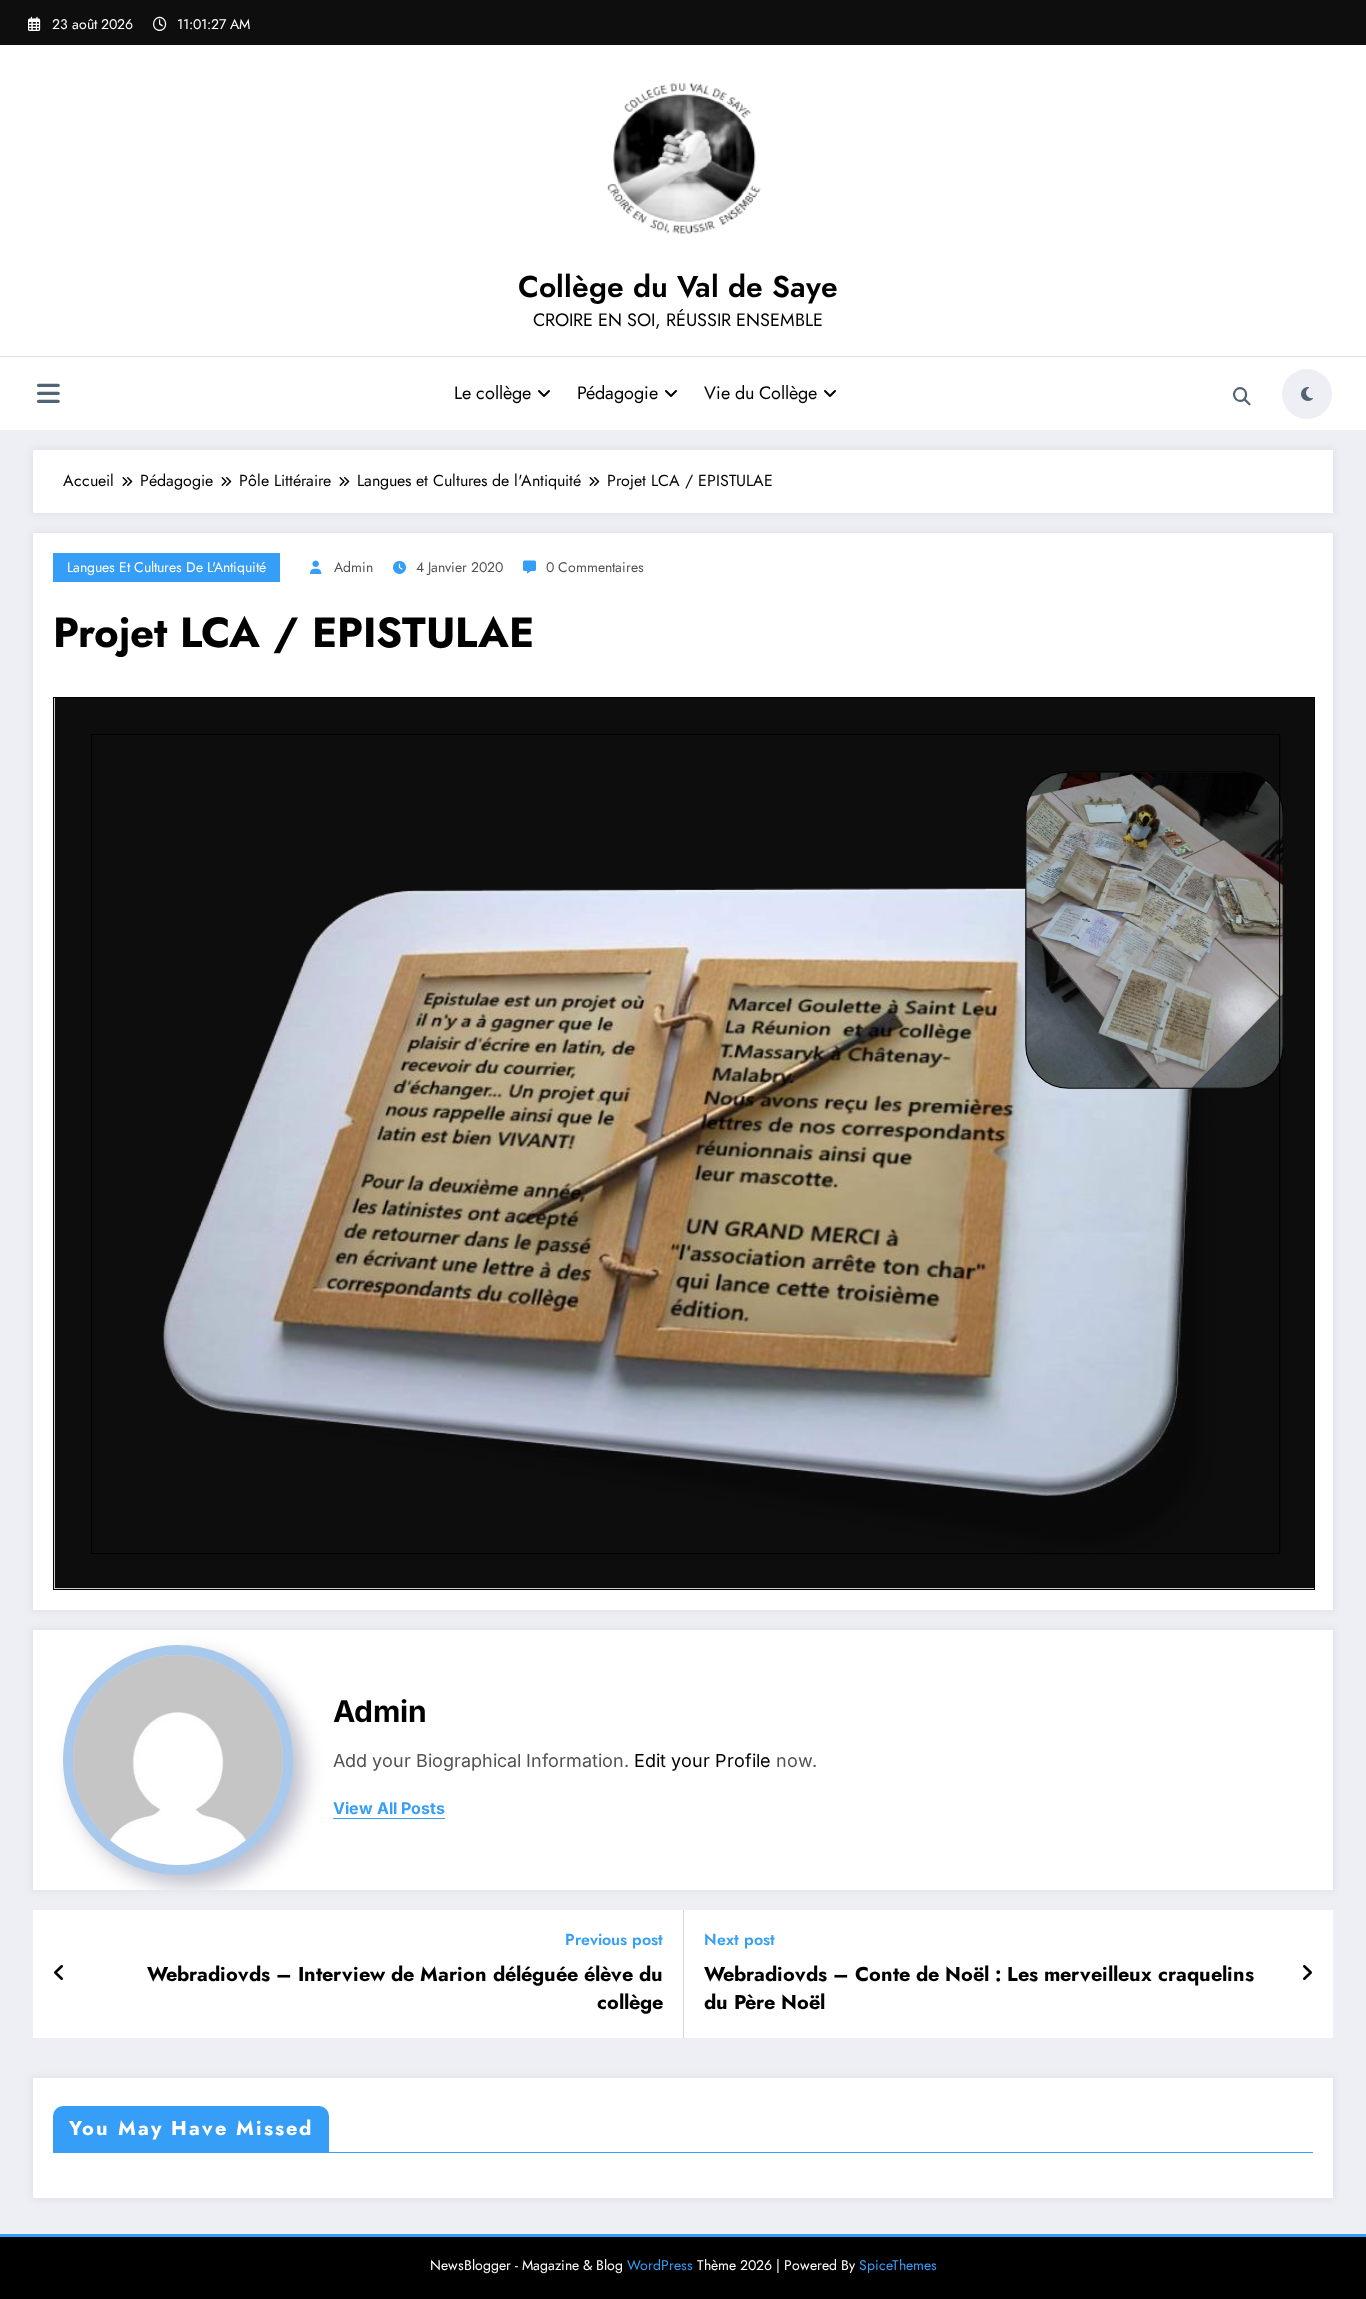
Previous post (614, 1939)
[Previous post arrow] (59, 1974)
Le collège (492, 393)
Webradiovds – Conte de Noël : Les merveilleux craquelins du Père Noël (979, 1989)
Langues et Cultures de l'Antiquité (166, 567)
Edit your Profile (702, 1760)
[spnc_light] (1307, 394)
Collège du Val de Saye (678, 286)
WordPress (660, 2265)
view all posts (389, 1808)
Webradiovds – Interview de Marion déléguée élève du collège (405, 1989)
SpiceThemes (898, 2265)
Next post (739, 1939)
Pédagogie (617, 393)
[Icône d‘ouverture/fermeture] (48, 396)
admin (353, 567)
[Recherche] (1242, 397)
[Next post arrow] (1307, 1974)
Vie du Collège (760, 393)
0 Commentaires (595, 567)
